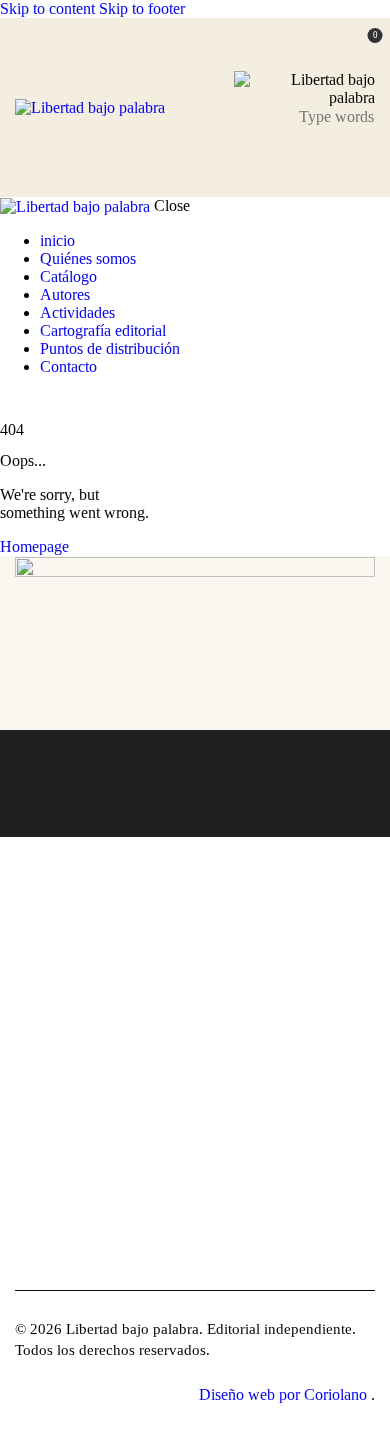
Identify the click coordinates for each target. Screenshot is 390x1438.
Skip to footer (142, 8)
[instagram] (68, 400)
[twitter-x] (28, 400)
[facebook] (25, 1262)
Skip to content (47, 8)
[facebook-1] (11, 400)
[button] (362, 160)
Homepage (34, 546)
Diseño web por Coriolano (285, 1394)
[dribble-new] (45, 400)
